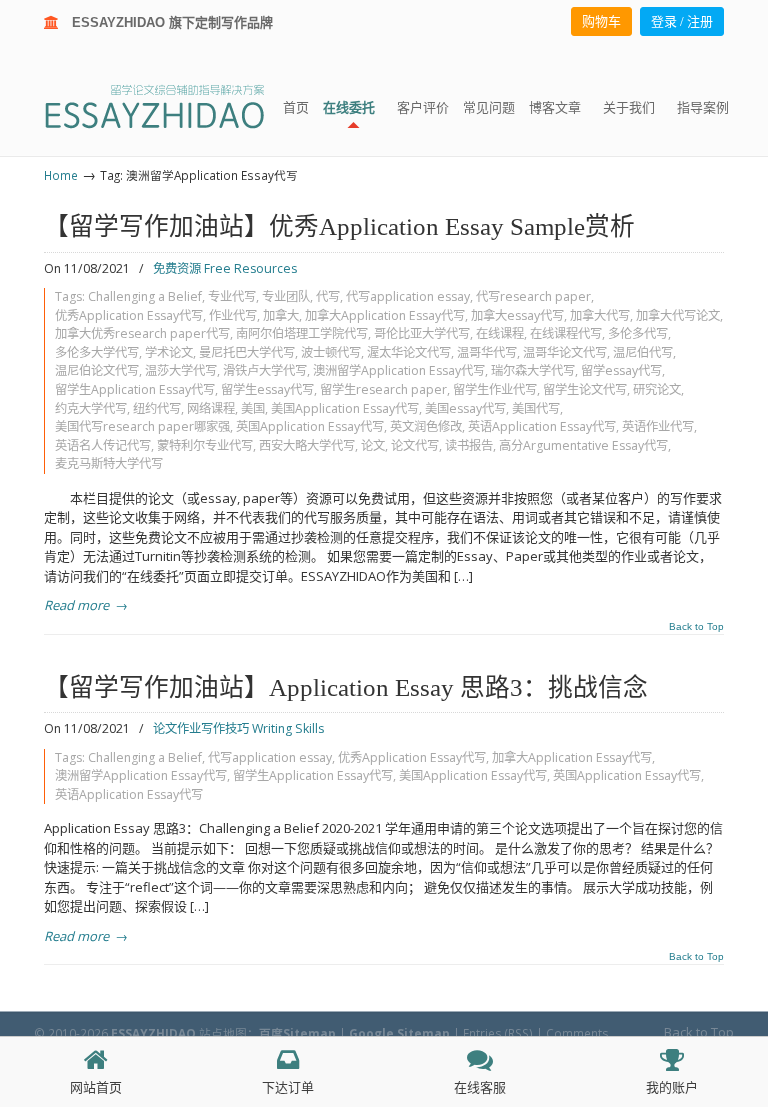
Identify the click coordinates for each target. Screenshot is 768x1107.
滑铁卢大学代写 (265, 370)
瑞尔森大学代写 (533, 370)
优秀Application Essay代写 (129, 315)
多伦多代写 (638, 333)
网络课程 (211, 408)
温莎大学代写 (181, 370)
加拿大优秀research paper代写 (142, 333)
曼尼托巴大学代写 (247, 352)
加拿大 (281, 315)
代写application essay (408, 296)
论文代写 (415, 445)
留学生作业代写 (495, 389)
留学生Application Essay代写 (135, 389)
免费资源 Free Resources (225, 268)
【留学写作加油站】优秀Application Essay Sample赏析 (339, 226)
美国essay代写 (465, 408)
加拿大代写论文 (678, 315)
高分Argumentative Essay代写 (583, 445)
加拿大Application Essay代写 (385, 315)
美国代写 (536, 408)
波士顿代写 (331, 352)
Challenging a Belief (145, 296)
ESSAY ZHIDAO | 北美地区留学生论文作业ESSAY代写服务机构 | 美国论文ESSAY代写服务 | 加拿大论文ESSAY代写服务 (172, 105)
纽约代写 (157, 408)
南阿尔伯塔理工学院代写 (302, 333)
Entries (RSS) (498, 1033)
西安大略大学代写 (307, 445)
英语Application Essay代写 (542, 426)
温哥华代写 (487, 352)
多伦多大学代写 (97, 352)
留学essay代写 (621, 370)
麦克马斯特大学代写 (109, 463)
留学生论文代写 (585, 389)
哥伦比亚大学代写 (422, 333)
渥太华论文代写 (409, 352)
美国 (253, 408)
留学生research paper (383, 389)
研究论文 (657, 389)
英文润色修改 (426, 426)
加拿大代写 (600, 315)
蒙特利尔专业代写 (205, 445)
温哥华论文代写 (565, 352)
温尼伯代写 (643, 352)
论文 (373, 445)
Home (61, 175)
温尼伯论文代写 (97, 370)
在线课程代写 (566, 333)
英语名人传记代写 (103, 445)
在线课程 (500, 333)
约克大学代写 (91, 408)
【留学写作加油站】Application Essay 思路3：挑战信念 (346, 687)
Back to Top (696, 627)
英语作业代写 (658, 426)
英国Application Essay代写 (310, 426)
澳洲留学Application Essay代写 (399, 370)
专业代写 (232, 296)
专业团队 (286, 296)
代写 (328, 296)
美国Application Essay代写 (345, 408)
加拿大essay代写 (517, 315)
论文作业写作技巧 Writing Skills (238, 728)
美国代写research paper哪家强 (142, 426)
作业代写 (233, 315)
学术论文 (169, 352)
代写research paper (533, 296)
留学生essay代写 (267, 389)
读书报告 (469, 445)
